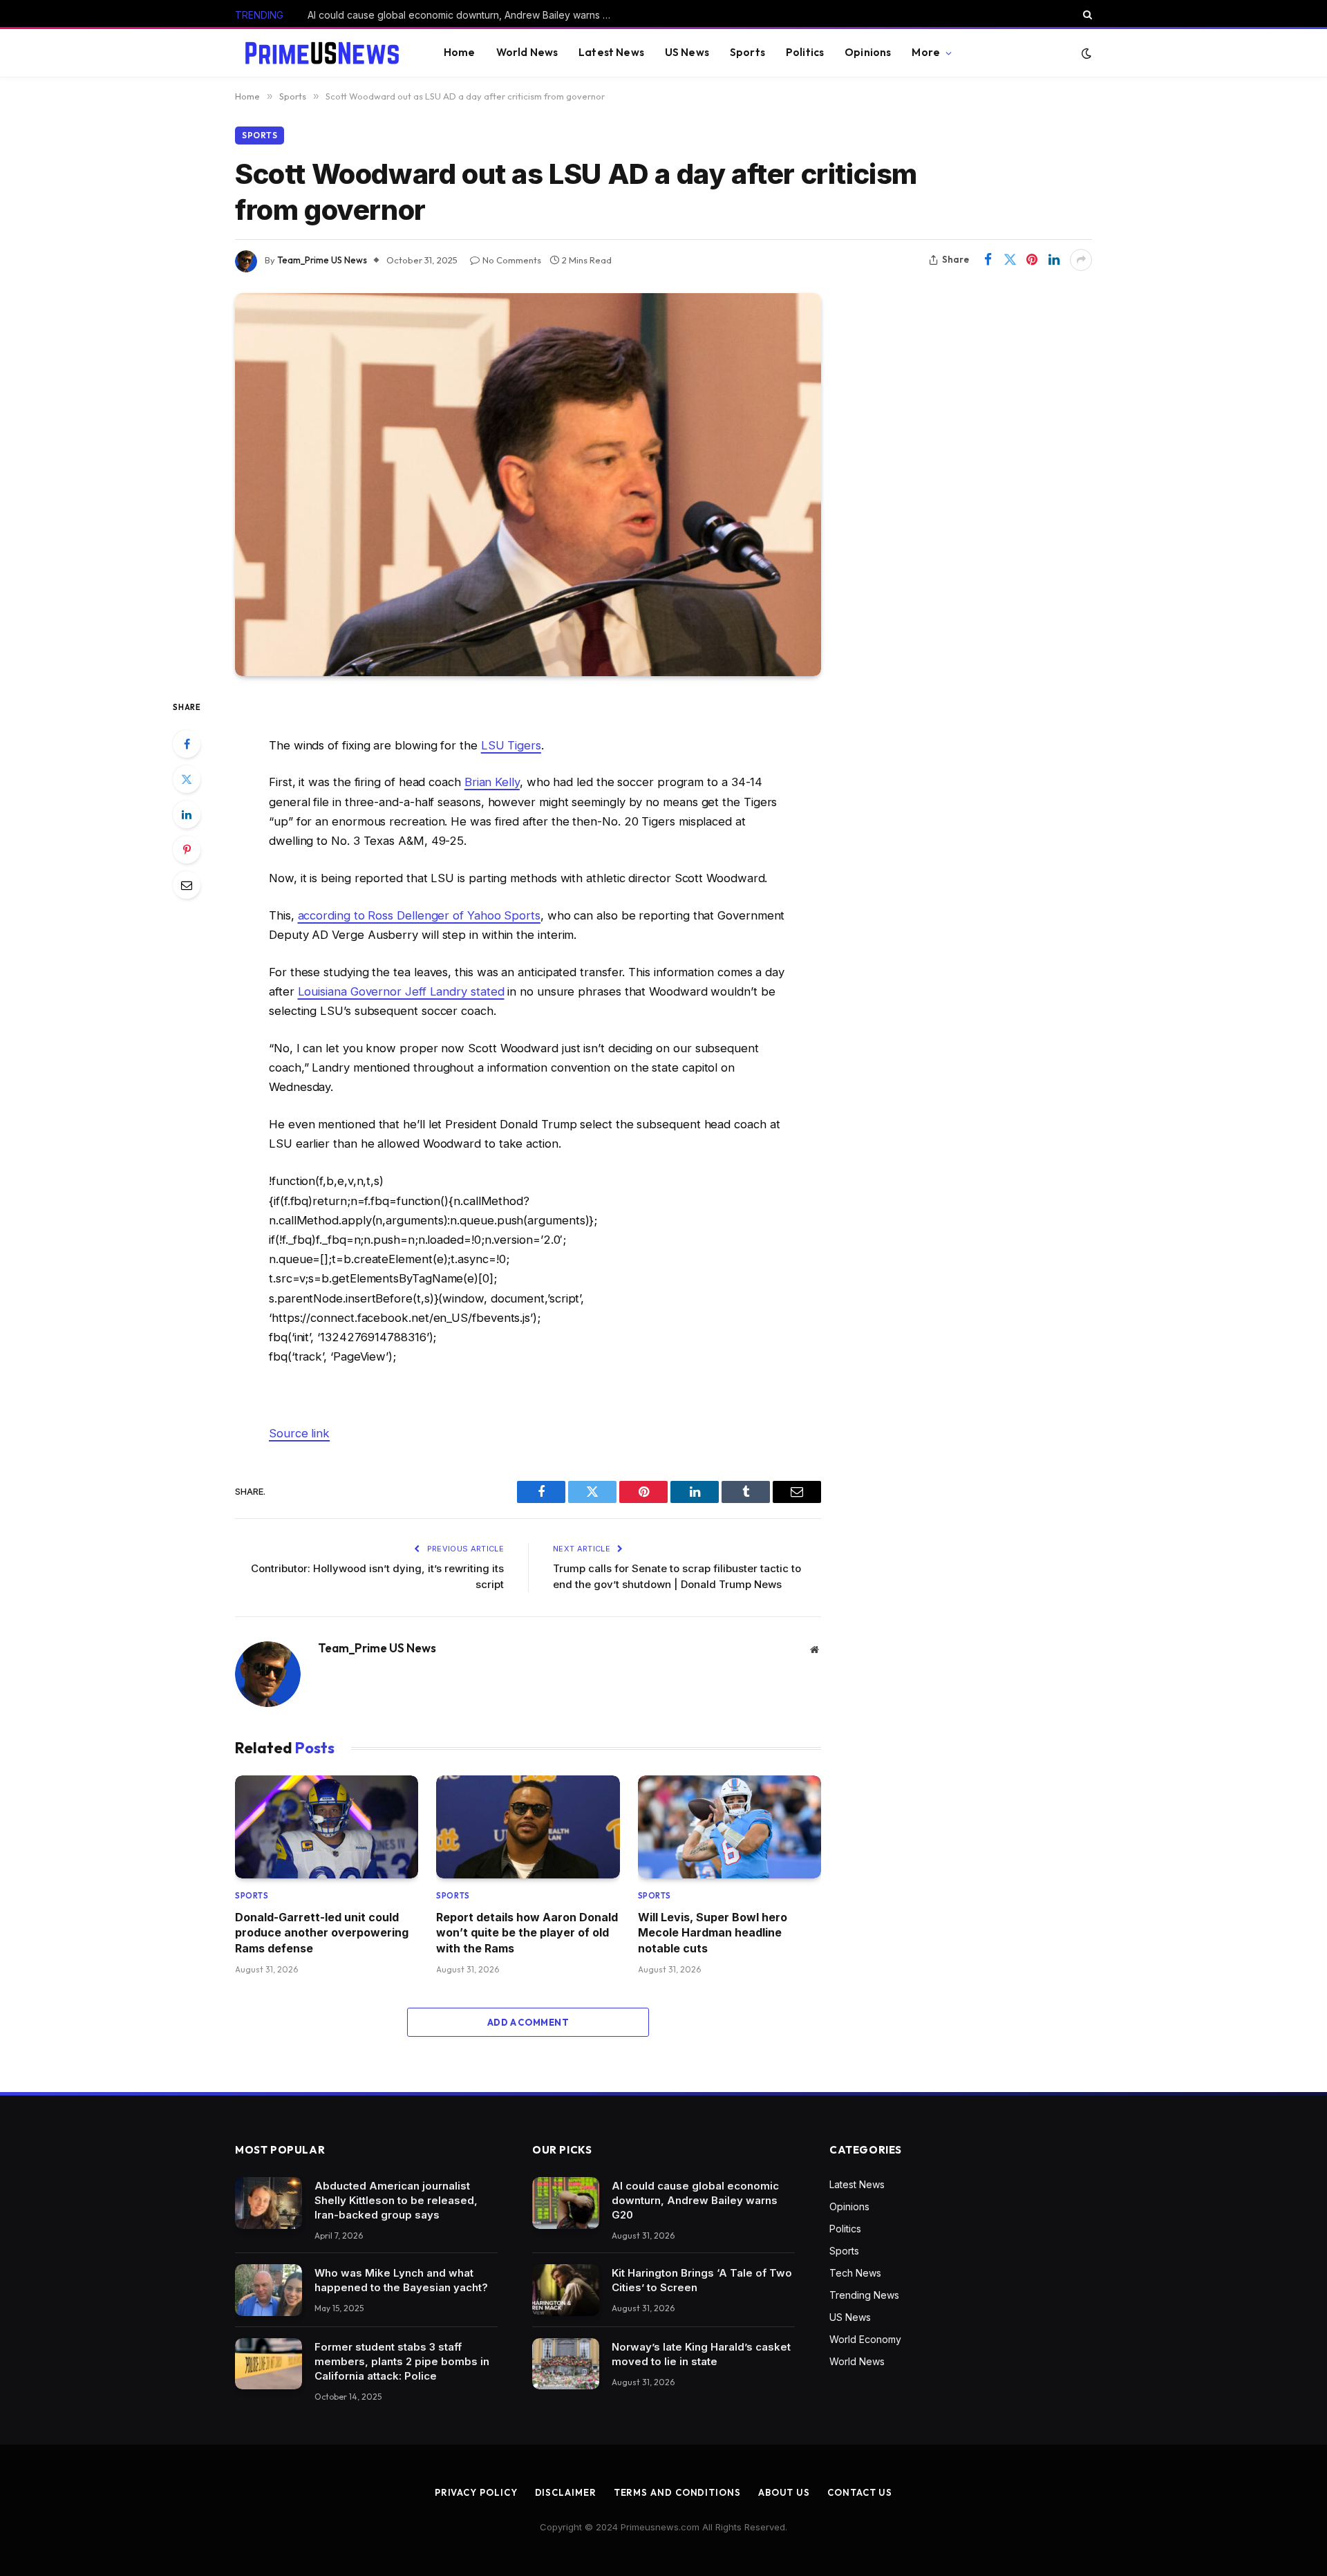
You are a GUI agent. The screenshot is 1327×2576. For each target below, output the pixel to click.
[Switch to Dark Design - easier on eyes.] (1085, 53)
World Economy (865, 2339)
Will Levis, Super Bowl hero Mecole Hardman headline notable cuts (713, 1933)
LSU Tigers (511, 745)
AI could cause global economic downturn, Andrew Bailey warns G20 (695, 2200)
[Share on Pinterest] (1032, 260)
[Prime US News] (322, 53)
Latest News (611, 52)
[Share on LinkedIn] (1054, 260)
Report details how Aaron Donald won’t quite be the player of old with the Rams (527, 1933)
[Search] (1086, 15)
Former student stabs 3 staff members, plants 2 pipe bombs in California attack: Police (402, 2361)
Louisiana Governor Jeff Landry (401, 991)
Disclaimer (566, 2492)
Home (460, 52)
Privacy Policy (476, 2492)
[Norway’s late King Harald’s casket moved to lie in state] (566, 2364)
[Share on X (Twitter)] (1010, 260)
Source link (299, 1433)
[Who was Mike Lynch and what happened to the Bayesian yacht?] (269, 2290)
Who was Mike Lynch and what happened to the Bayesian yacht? (401, 2280)
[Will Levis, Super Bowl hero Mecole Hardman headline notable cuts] (730, 1827)
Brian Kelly (492, 782)
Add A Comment (528, 2022)
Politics (805, 52)
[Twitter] (187, 779)
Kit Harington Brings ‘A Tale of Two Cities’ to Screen (426, 15)
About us (784, 2492)
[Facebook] (187, 744)
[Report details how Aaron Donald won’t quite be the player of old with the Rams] (528, 1827)
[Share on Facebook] (988, 260)
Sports (747, 52)
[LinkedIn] (187, 814)
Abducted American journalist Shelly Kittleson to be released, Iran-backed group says (396, 2200)
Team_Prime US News (322, 260)
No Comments (512, 260)
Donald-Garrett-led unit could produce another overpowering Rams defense (322, 1933)
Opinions (868, 52)
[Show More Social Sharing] (1081, 260)
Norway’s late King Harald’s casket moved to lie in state (701, 2354)
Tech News (855, 2273)
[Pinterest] (187, 850)
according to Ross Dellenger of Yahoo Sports (419, 915)
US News (687, 52)
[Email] (187, 885)
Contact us (860, 2492)
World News (527, 52)
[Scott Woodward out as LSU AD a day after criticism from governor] (528, 485)
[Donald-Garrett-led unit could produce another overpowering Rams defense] (327, 1827)
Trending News (864, 2295)
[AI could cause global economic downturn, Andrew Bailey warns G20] (566, 2203)
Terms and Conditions (677, 2492)
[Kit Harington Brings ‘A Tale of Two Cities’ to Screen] (566, 2290)
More (926, 52)
